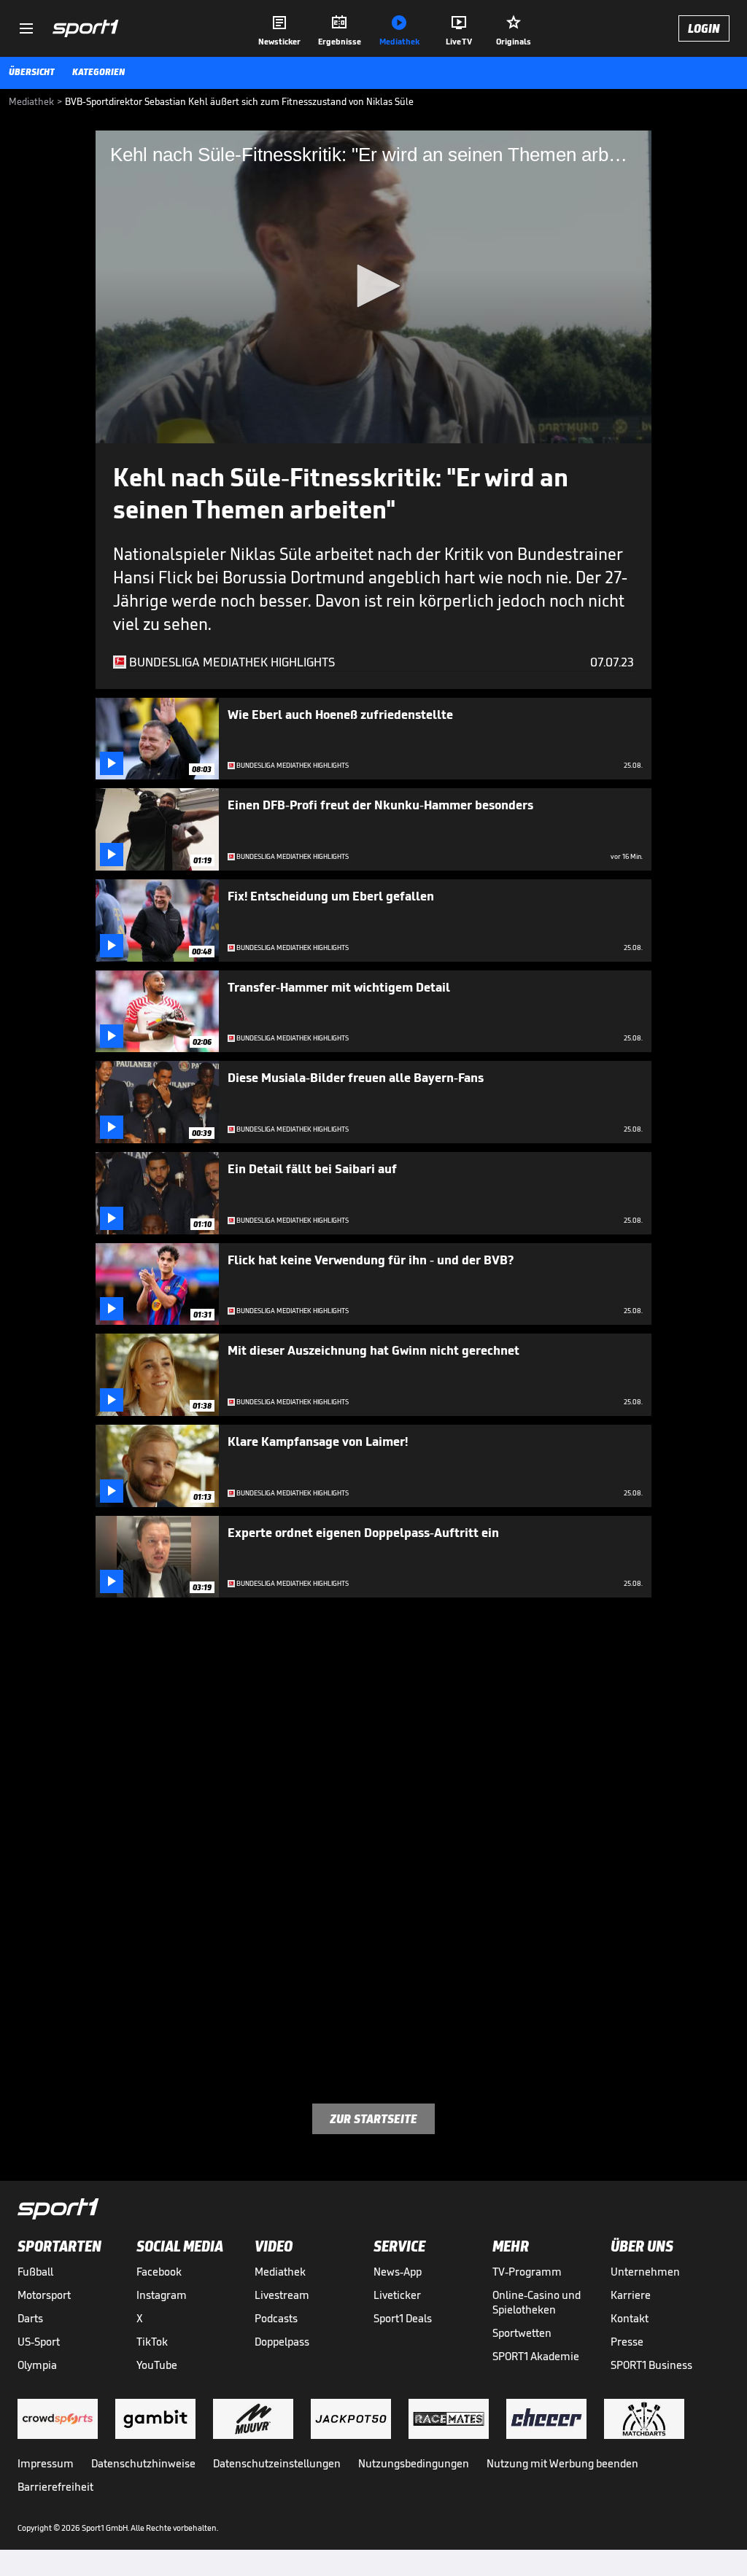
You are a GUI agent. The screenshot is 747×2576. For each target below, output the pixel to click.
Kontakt (630, 2318)
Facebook (159, 2272)
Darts (30, 2318)
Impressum (46, 2463)
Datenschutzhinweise (143, 2463)
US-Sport (39, 2342)
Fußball (35, 2272)
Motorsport (44, 2295)
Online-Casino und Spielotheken (537, 2302)
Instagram (162, 2295)
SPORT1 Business (651, 2365)
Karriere (631, 2295)
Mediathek (280, 2272)
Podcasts (276, 2318)
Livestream (282, 2295)
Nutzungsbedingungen (414, 2463)
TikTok (152, 2342)
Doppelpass (282, 2342)
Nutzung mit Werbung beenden (562, 2463)
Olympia (37, 2365)
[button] (373, 286)
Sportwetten (522, 2333)
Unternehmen (645, 2272)
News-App (398, 2272)
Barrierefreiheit (55, 2487)
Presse (627, 2342)
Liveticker (397, 2295)
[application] (373, 287)
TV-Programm (527, 2272)
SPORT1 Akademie (536, 2356)
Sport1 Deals (403, 2318)
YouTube (157, 2365)
